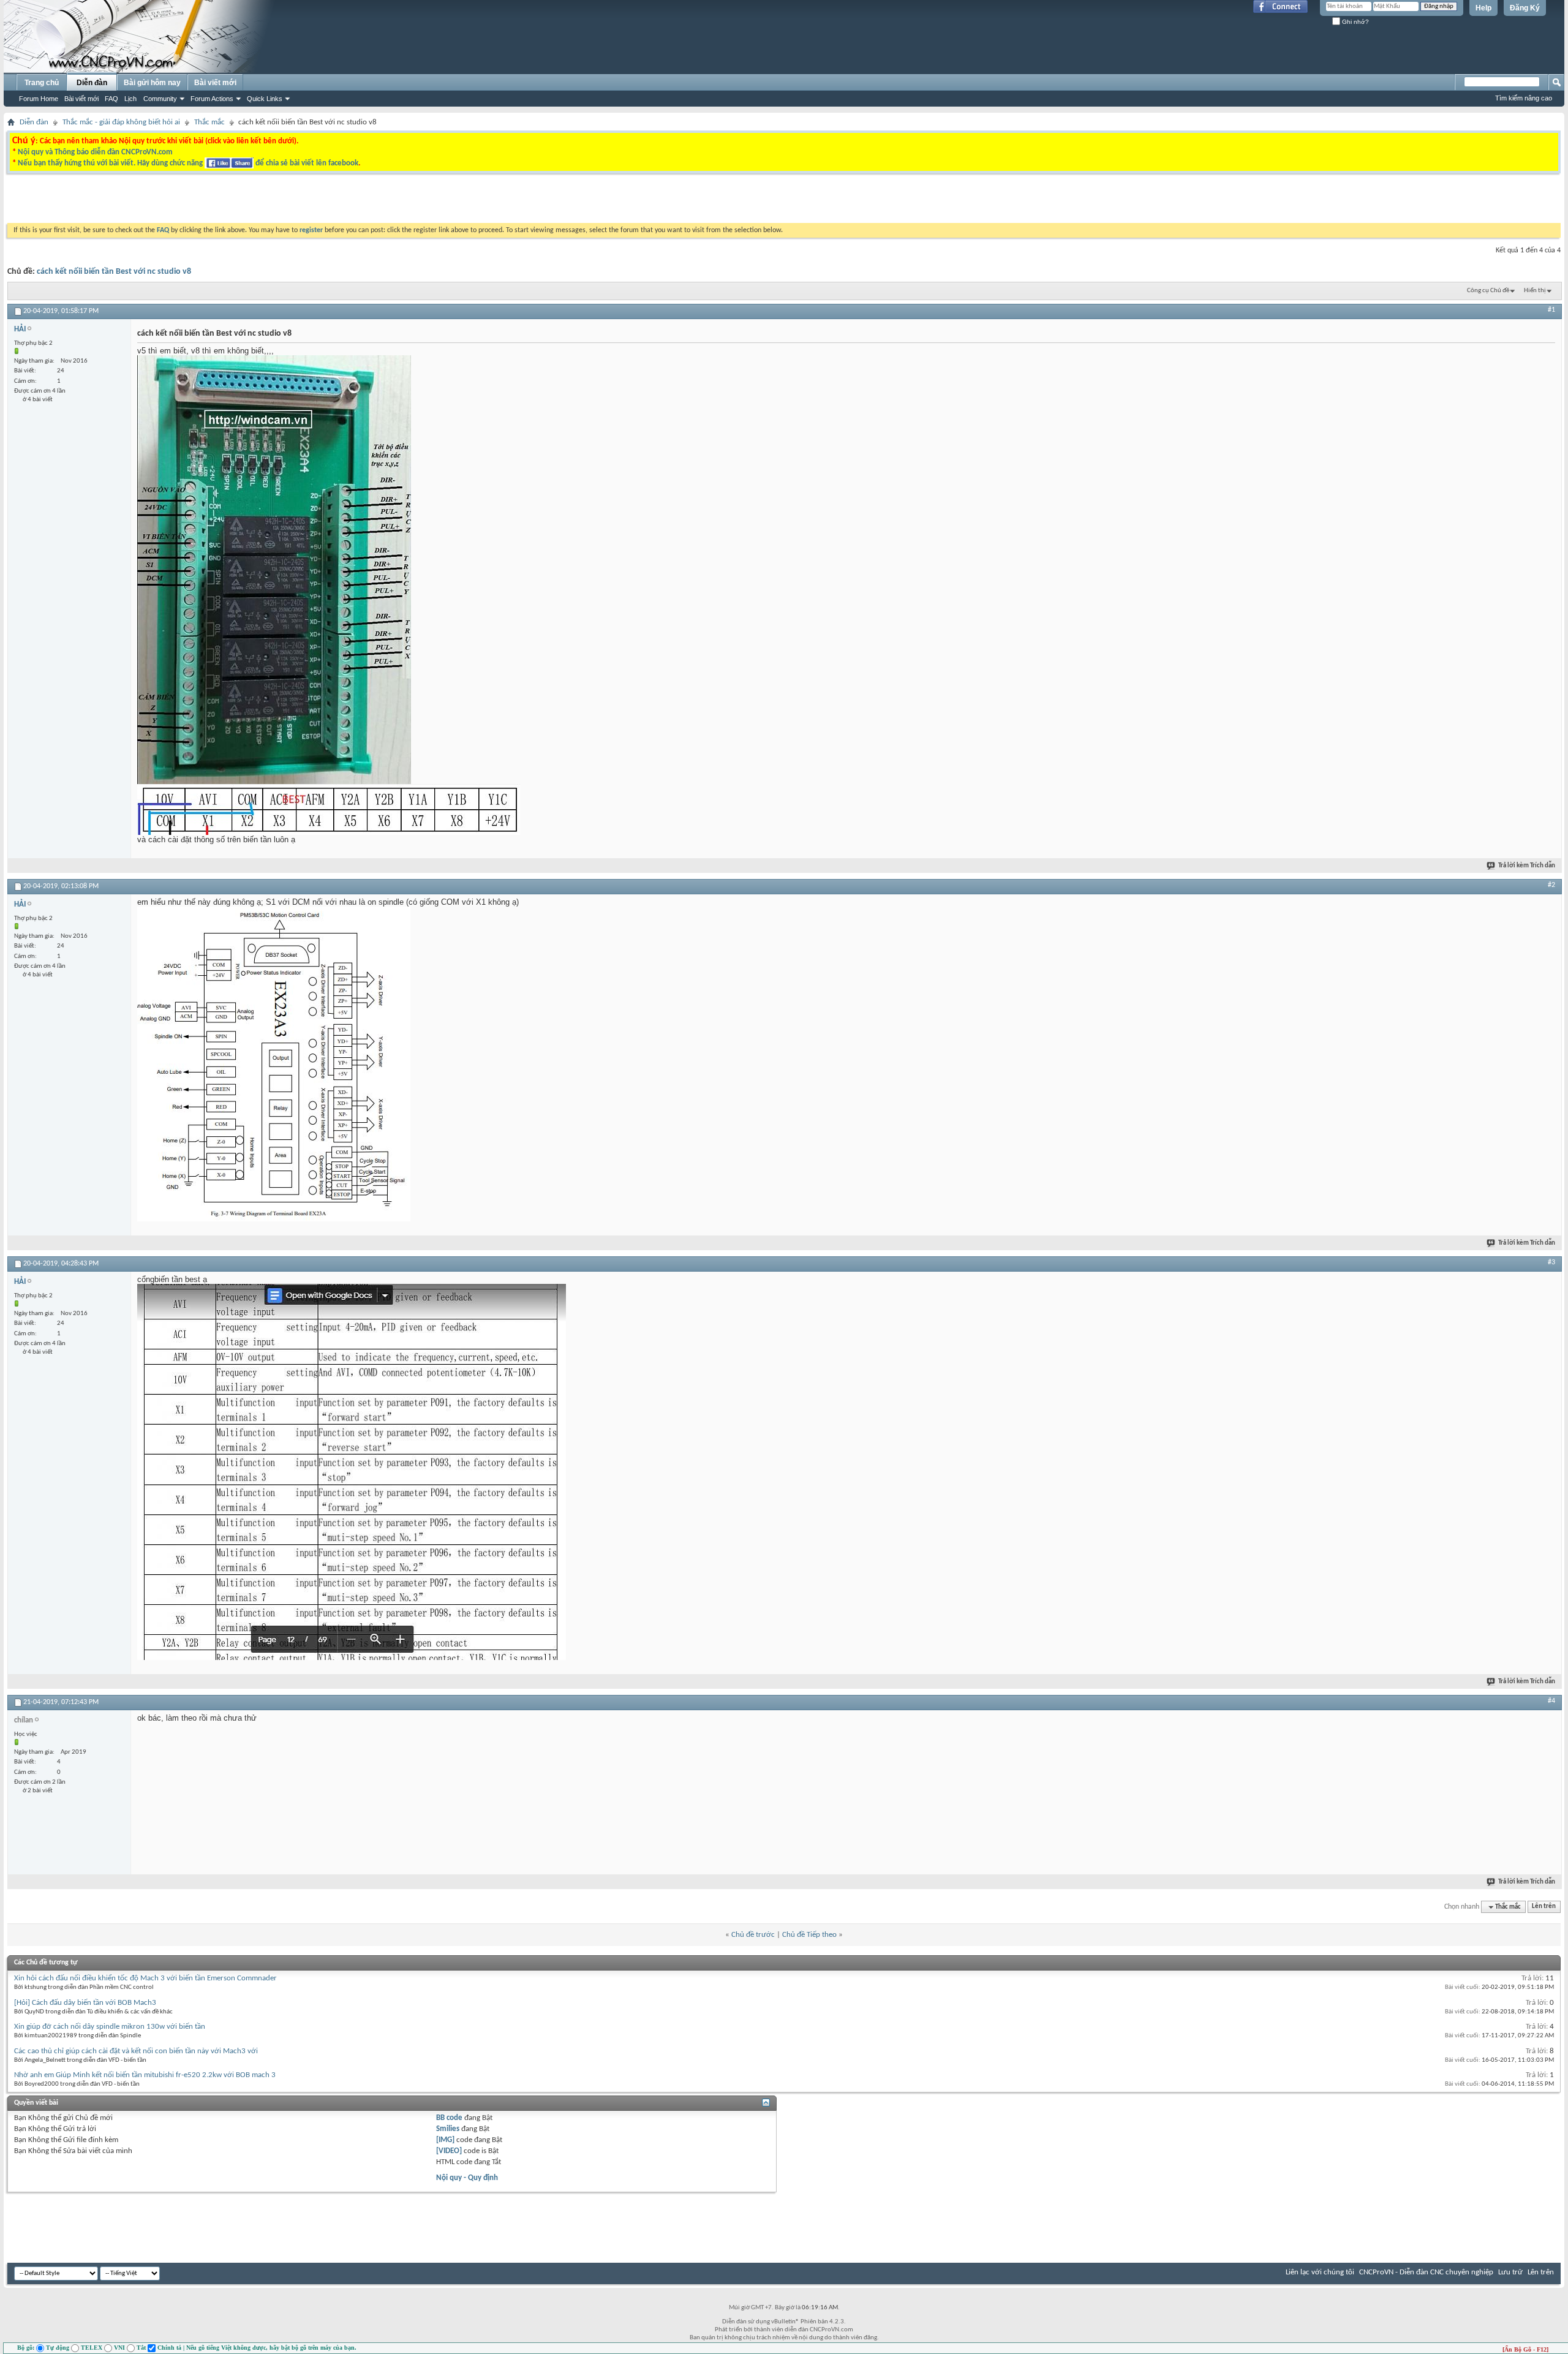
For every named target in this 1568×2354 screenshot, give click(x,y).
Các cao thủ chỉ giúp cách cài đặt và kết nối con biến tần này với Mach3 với (136, 2051)
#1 (1551, 310)
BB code (449, 2118)
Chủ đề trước (753, 1935)
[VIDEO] (449, 2151)
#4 (1551, 1701)
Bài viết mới (81, 99)
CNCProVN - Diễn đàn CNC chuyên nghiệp (1426, 2272)
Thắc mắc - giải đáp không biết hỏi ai (121, 122)
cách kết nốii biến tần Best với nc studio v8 (114, 272)
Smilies (448, 2129)
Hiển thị (1535, 291)
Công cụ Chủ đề (1488, 291)
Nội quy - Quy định (467, 2178)
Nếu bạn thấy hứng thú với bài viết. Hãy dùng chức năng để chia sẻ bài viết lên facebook (188, 163)
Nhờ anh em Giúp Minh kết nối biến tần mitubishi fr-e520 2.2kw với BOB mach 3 (145, 2075)
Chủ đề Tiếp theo (809, 1935)
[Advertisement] (630, 202)
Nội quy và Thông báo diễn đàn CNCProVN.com (95, 152)
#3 (1551, 1262)
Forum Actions (212, 99)
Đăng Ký (1525, 8)
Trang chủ (42, 83)
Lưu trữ (1510, 2272)
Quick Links (265, 99)
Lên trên (1544, 1907)
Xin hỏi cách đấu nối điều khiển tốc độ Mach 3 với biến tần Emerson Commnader (145, 1978)
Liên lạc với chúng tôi (1320, 2272)
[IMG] (445, 2140)
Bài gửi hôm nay (152, 83)
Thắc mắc (209, 122)
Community (160, 99)
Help (1483, 8)
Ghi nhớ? (1355, 22)
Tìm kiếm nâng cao (1524, 98)
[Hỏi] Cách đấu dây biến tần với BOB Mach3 (85, 2003)
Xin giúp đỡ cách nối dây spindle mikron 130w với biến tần (110, 2027)
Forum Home (39, 99)
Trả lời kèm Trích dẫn (1527, 866)
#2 (1551, 885)
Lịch (130, 99)
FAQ (111, 99)
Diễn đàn (92, 83)
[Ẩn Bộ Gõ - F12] (1525, 2349)
